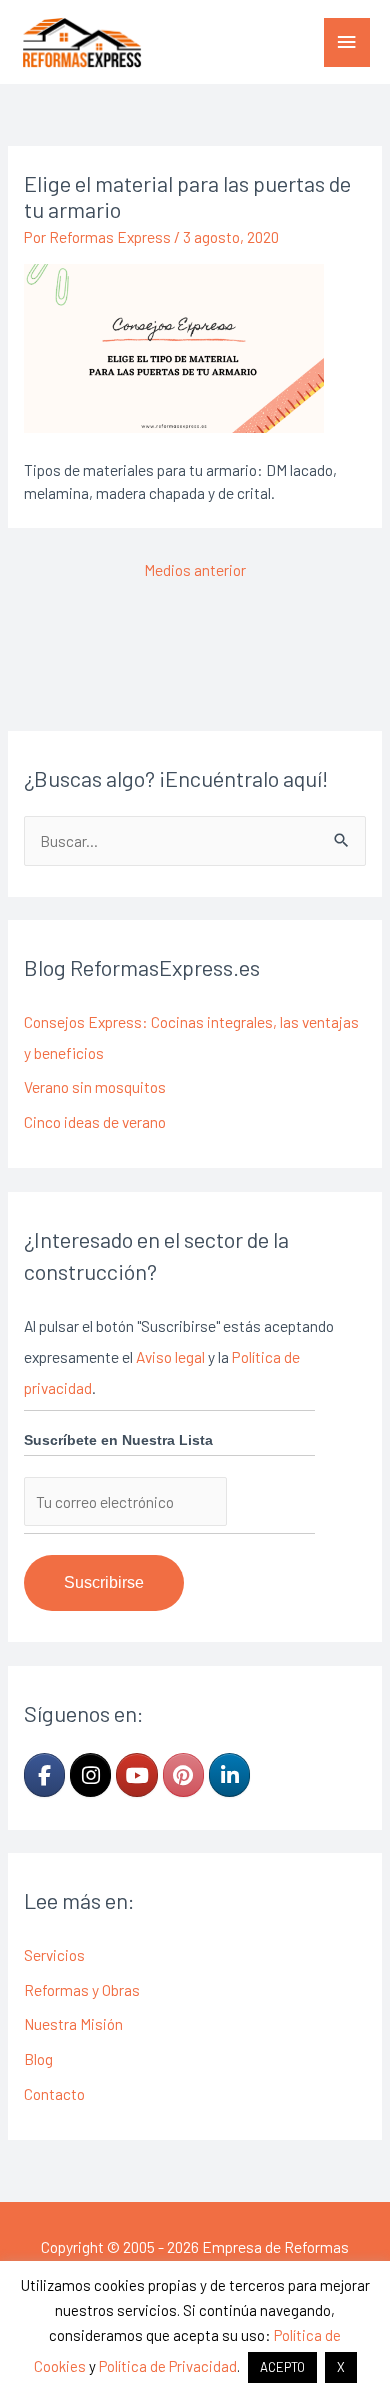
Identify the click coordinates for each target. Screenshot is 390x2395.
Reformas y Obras (82, 1989)
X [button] (341, 2367)
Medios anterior (195, 569)
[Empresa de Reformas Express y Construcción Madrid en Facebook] (44, 1774)
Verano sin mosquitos (95, 1086)
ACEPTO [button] (282, 2367)
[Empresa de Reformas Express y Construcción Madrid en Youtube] (136, 1774)
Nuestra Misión (73, 2023)
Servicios (54, 1954)
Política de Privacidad (168, 2366)
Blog (38, 2058)
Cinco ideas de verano (95, 1121)
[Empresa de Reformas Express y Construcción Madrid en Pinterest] (183, 1774)
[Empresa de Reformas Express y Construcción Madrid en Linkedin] (229, 1774)
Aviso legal (170, 1356)
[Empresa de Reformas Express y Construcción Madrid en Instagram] (90, 1774)
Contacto (54, 2093)
